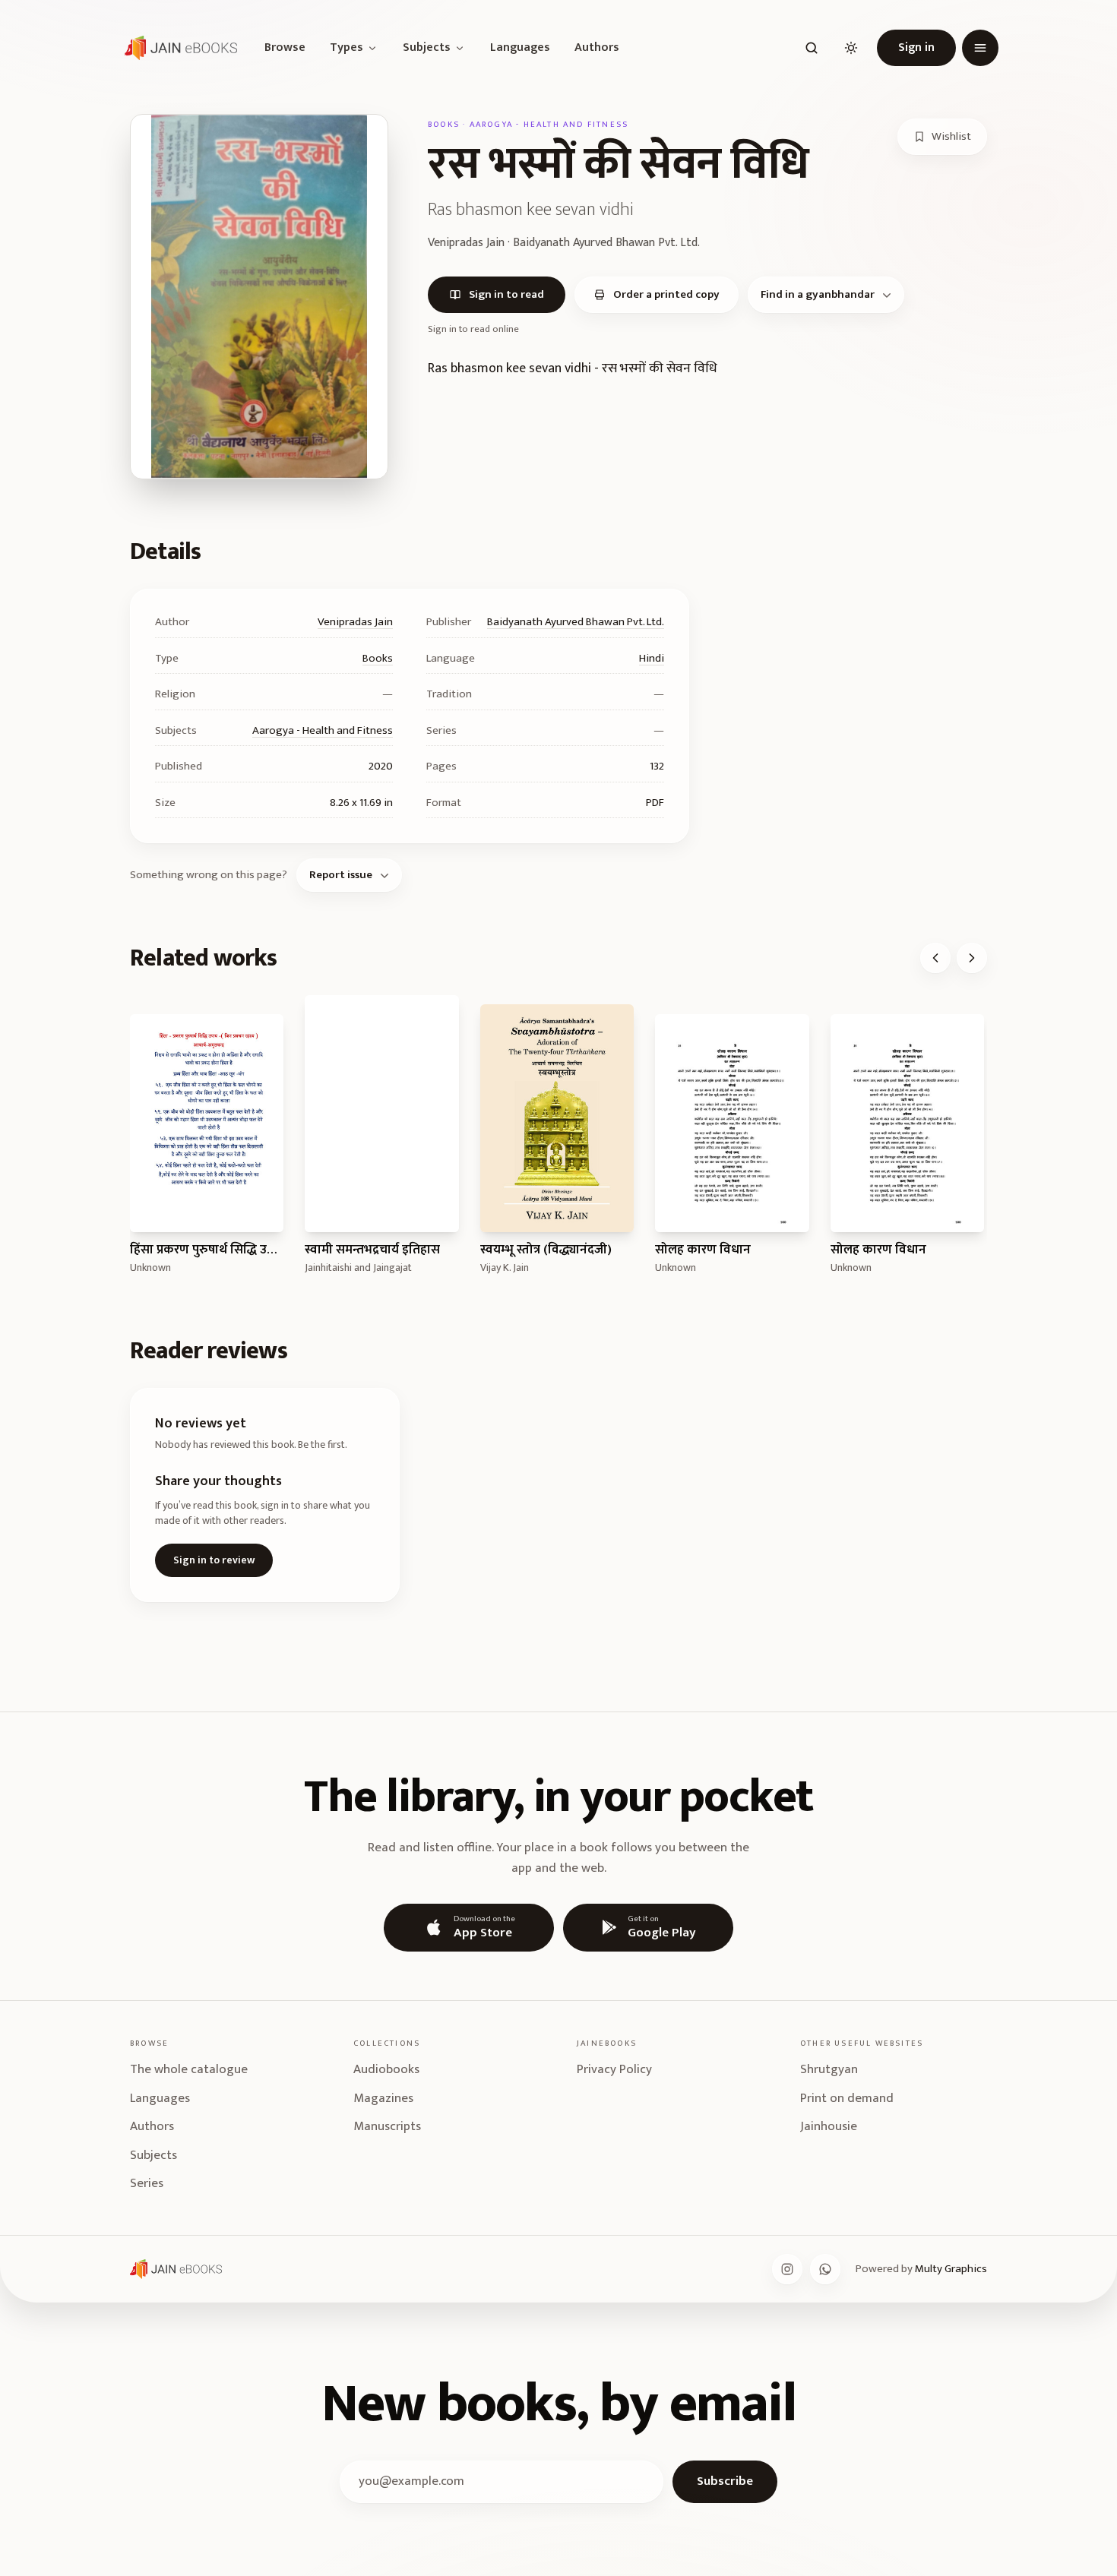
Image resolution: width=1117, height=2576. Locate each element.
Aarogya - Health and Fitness (323, 730)
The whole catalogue (189, 2069)
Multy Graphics (951, 2269)
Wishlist (951, 136)
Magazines (383, 2098)
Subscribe (725, 2481)
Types (346, 48)
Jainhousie (829, 2126)
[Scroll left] (935, 958)
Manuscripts (387, 2126)
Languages (520, 48)
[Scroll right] (972, 958)
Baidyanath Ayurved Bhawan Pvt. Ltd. (576, 622)
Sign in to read (506, 294)
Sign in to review (214, 1560)
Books (378, 658)
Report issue (341, 875)
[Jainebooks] (178, 48)
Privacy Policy (614, 2069)
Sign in (916, 47)
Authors (597, 48)
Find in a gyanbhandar (818, 294)
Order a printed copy (666, 294)
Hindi (652, 658)
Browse (285, 48)
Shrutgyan (829, 2069)
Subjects (427, 48)
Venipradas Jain (355, 622)
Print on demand (847, 2098)
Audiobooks (386, 2069)
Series (147, 2183)
